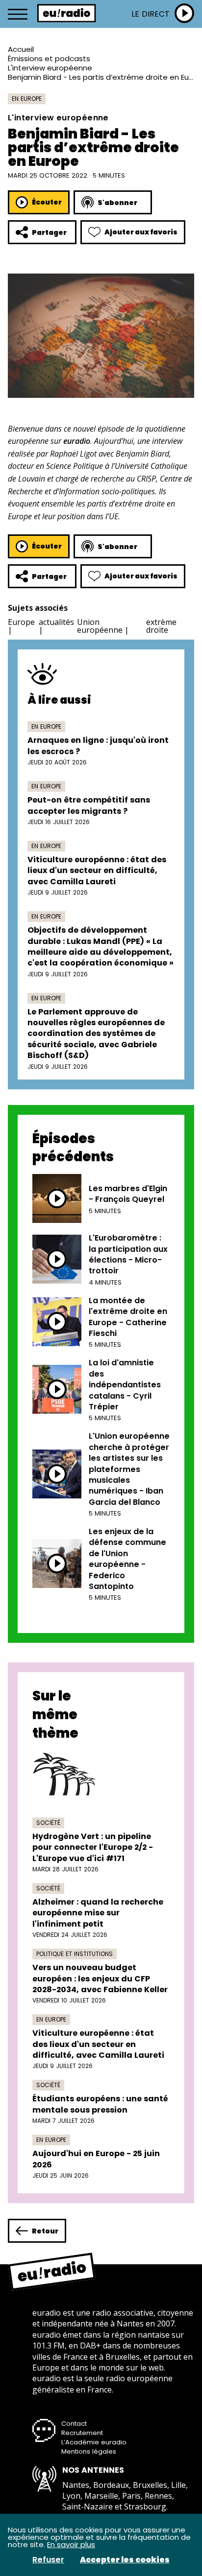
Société (48, 1823)
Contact (74, 2424)
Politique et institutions (75, 1954)
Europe (21, 622)
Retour (45, 2231)
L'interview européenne (50, 68)
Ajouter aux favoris (141, 232)
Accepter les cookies (125, 2560)
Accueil (21, 49)
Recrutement (82, 2433)
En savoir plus (71, 2544)
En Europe (27, 99)
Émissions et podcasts (49, 58)
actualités (56, 622)
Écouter (47, 202)
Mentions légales (89, 2451)
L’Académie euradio (94, 2442)
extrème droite (161, 626)
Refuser (48, 2560)
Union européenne (100, 626)
